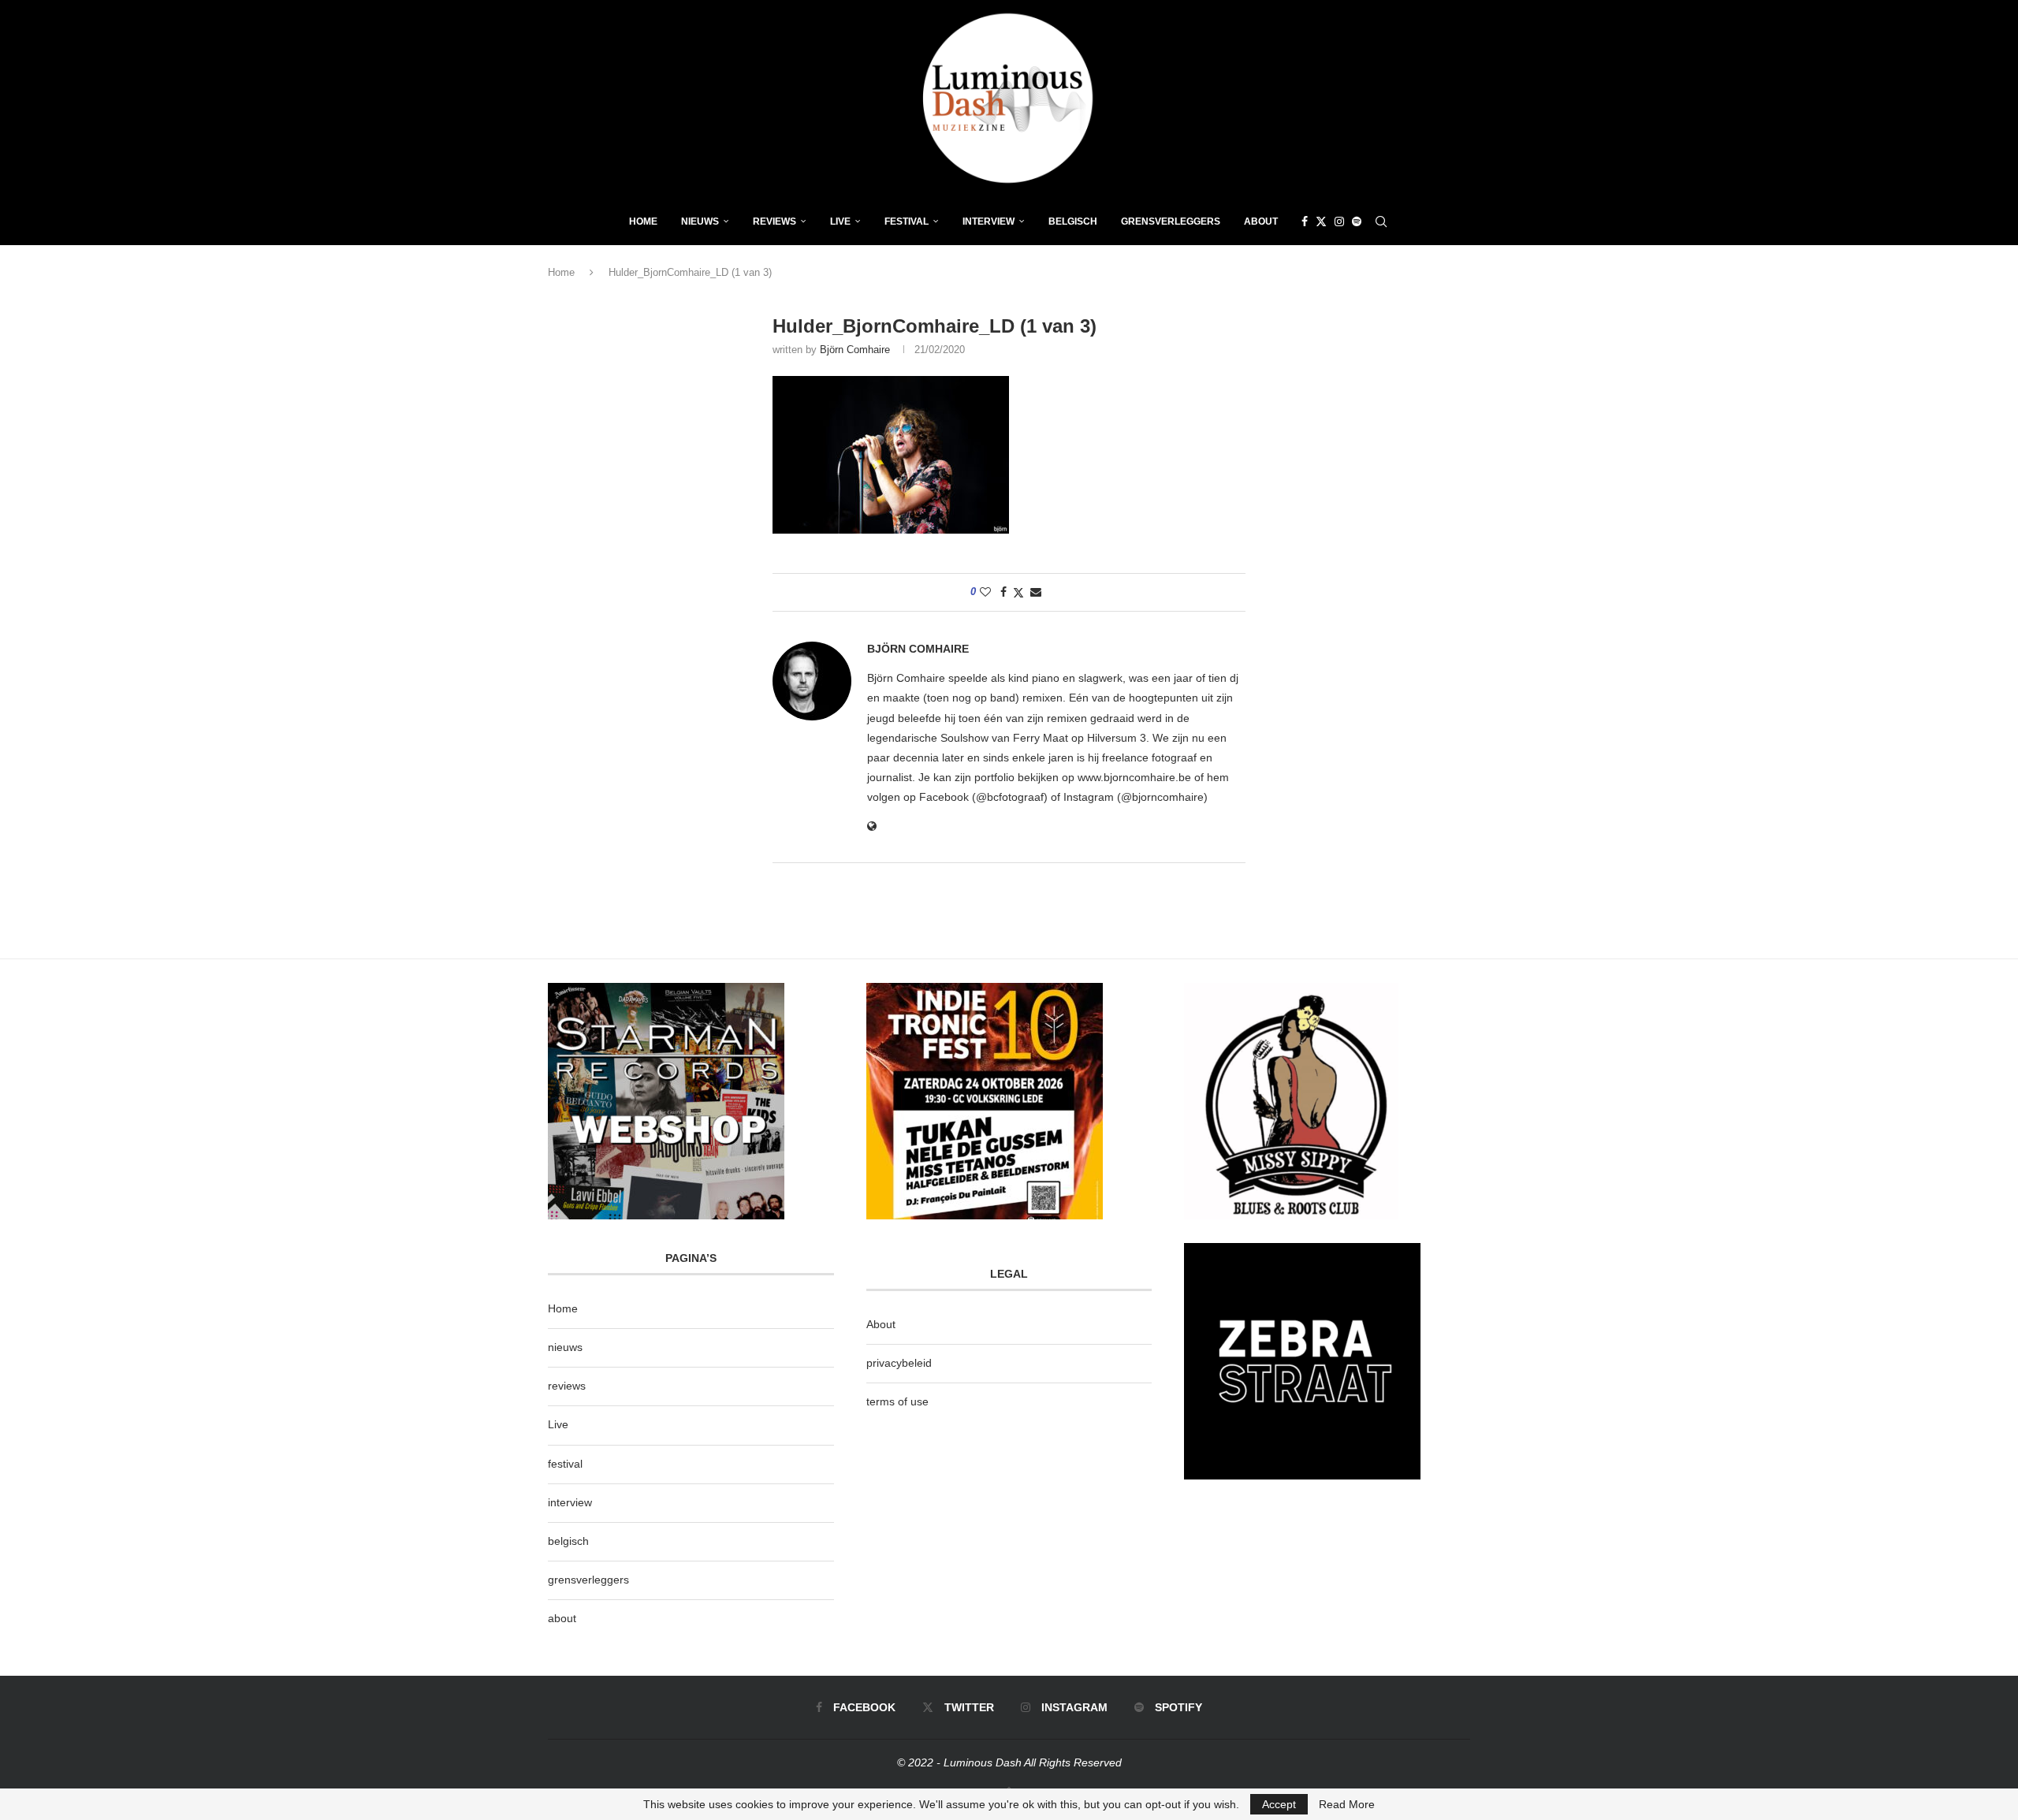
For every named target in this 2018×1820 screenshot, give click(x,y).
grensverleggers (588, 1580)
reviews (567, 1386)
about (562, 1618)
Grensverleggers (1171, 221)
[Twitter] (1321, 221)
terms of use (897, 1401)
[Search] (1381, 221)
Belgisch (1073, 221)
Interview (989, 221)
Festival (907, 221)
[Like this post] (985, 592)
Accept (1279, 1804)
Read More (1347, 1804)
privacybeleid (899, 1363)
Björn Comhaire (855, 350)
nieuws (700, 221)
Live (840, 221)
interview (570, 1502)
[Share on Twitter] (1018, 592)
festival (565, 1464)
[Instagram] (1339, 221)
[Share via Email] (1036, 592)
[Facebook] (1305, 221)
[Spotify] (1357, 221)
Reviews (774, 221)
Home (643, 221)
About (1261, 221)
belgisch (568, 1541)
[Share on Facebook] (1003, 592)
